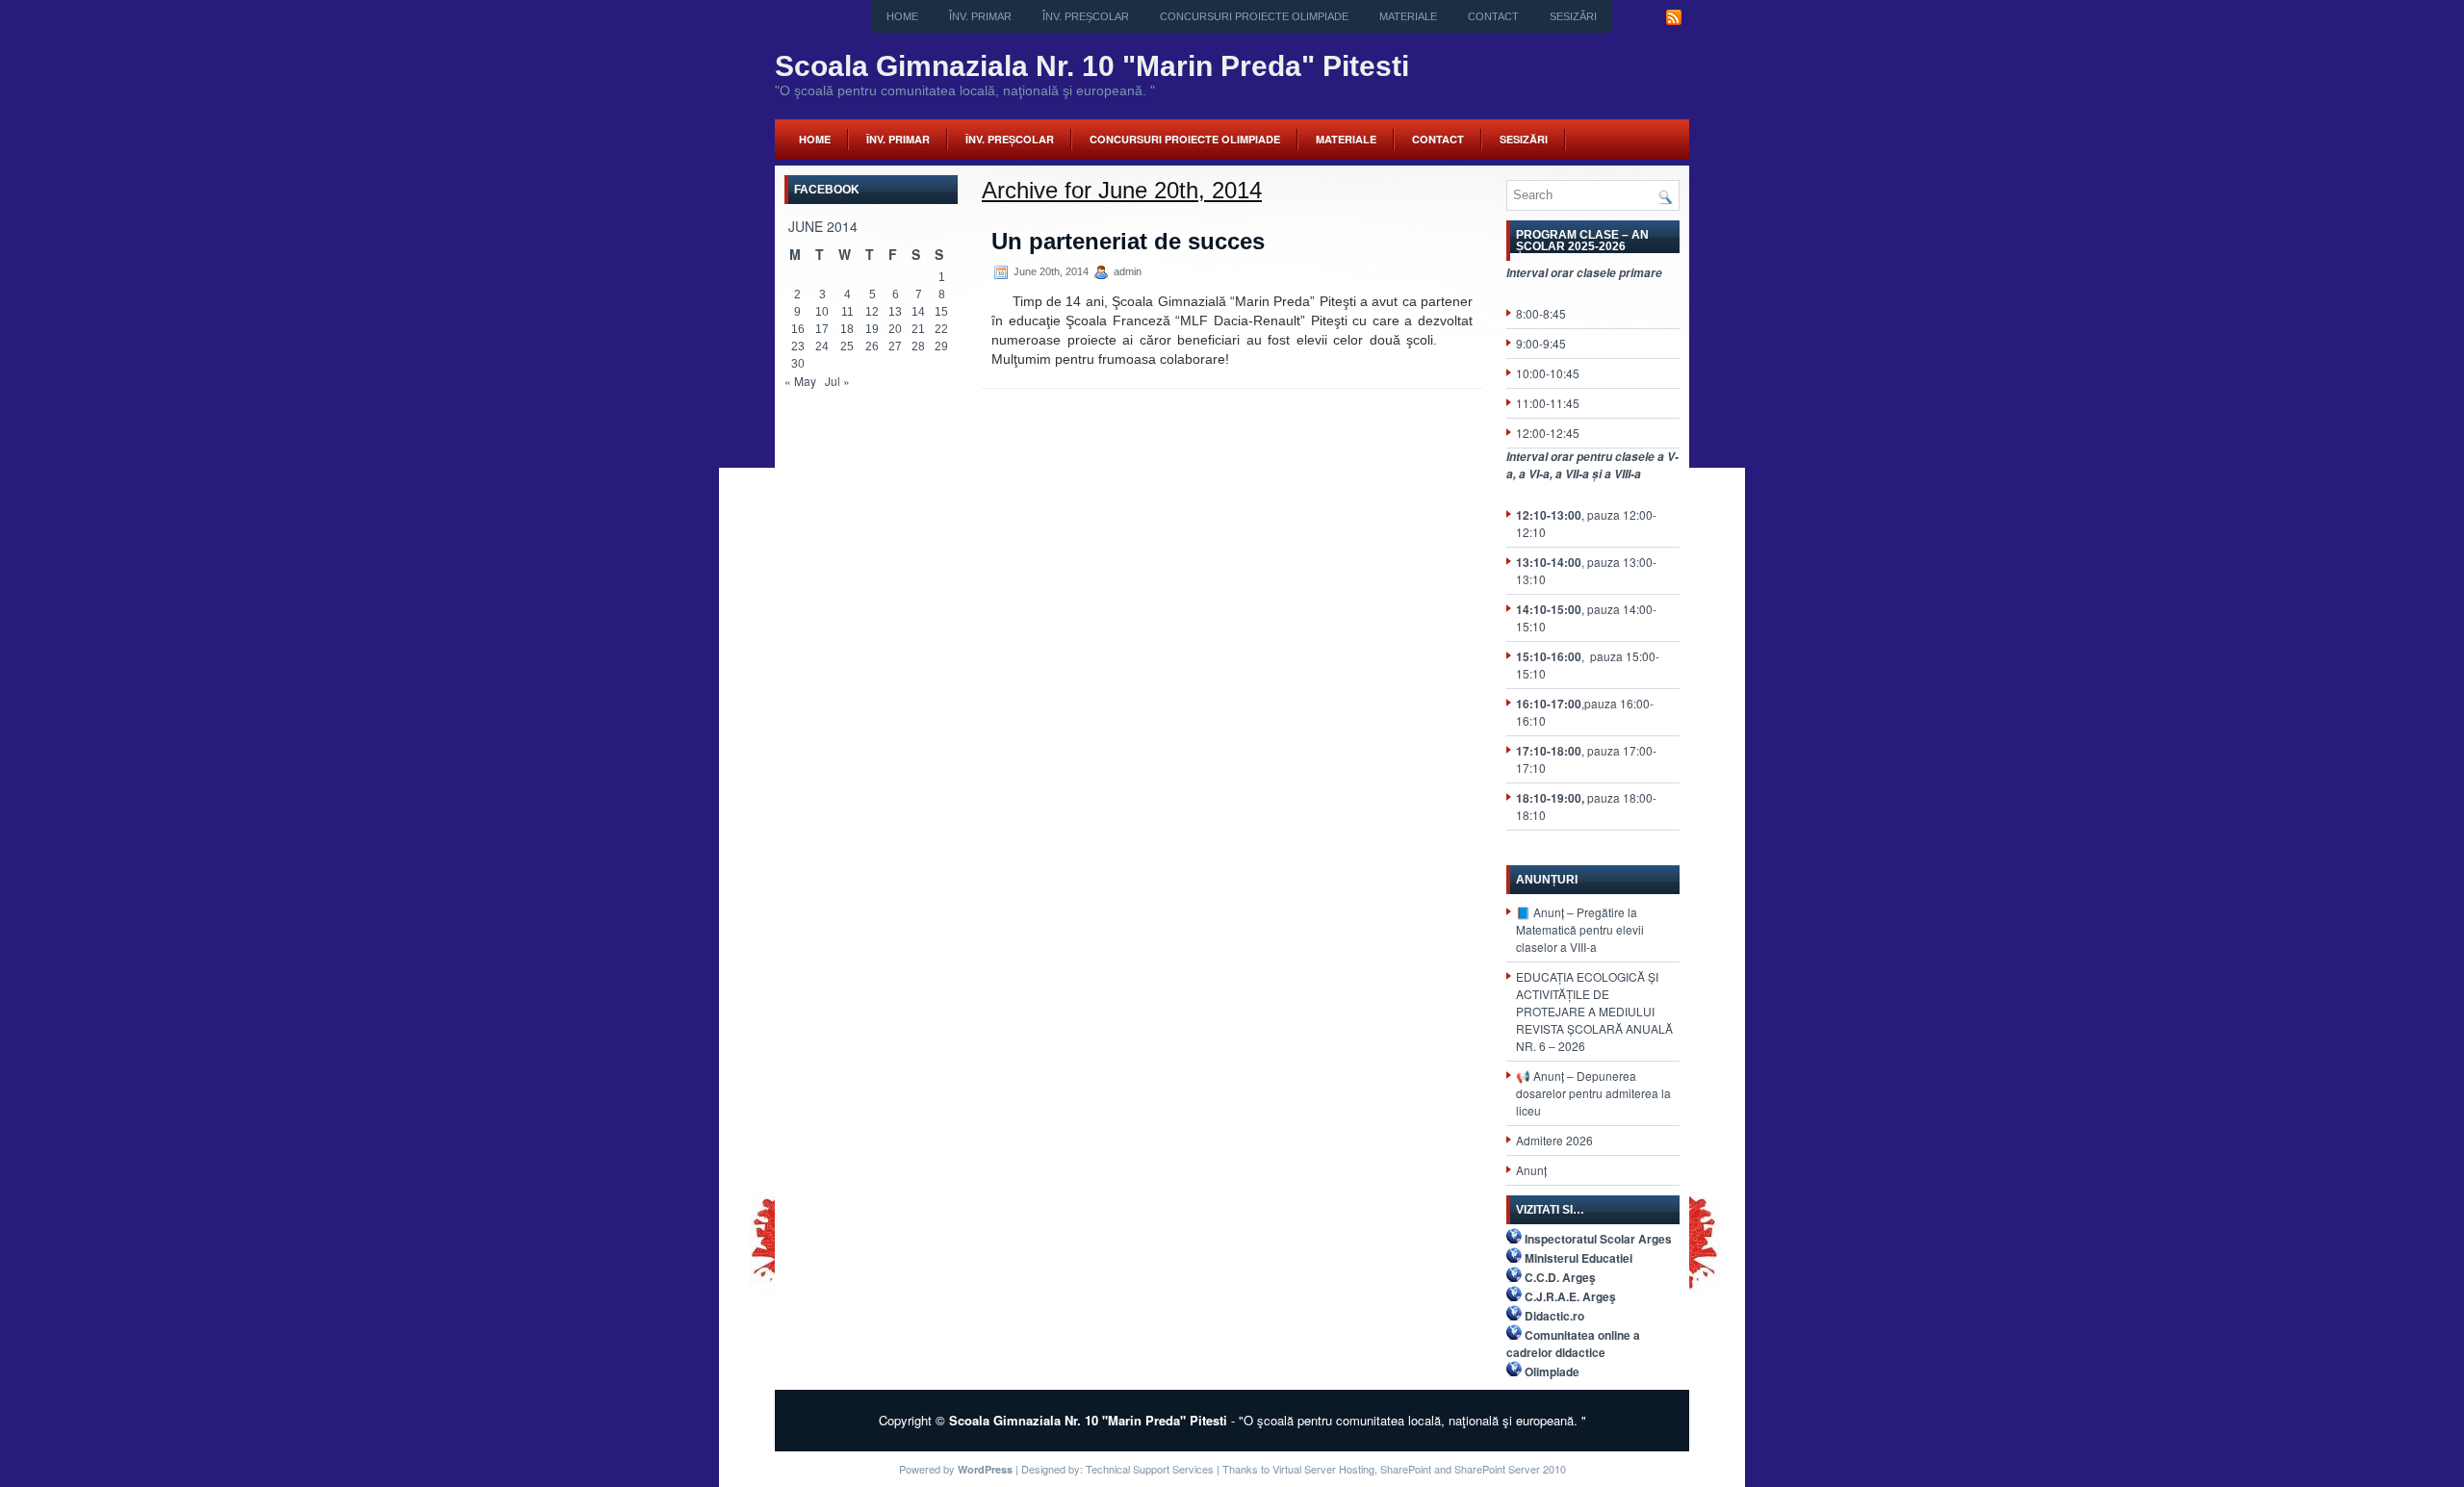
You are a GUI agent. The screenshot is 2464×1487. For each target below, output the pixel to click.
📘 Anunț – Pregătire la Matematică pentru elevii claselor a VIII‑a (1580, 929)
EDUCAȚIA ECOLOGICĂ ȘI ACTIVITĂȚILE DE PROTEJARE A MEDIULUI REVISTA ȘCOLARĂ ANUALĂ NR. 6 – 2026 (1594, 1011)
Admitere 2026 (1554, 1140)
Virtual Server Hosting (1323, 1469)
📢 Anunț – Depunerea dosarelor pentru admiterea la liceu (1593, 1093)
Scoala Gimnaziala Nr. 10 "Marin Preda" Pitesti (1092, 66)
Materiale (1408, 16)
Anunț (1531, 1170)
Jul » (837, 381)
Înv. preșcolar (1086, 16)
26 (872, 346)
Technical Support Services (1150, 1469)
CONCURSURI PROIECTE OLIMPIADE (1254, 16)
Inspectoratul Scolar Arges (1598, 1239)
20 (895, 329)
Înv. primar (980, 16)
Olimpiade (1552, 1372)
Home (902, 16)
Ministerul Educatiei (1578, 1258)
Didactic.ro (1554, 1316)
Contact (1493, 16)
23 (798, 346)
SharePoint (1406, 1469)
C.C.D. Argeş (1560, 1277)
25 (847, 346)
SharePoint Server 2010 (1510, 1469)
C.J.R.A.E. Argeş (1570, 1296)
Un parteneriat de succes (1128, 241)
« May (800, 381)
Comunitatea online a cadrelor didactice (1573, 1344)
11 (847, 312)
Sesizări (1573, 16)
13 (895, 312)
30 (798, 364)
